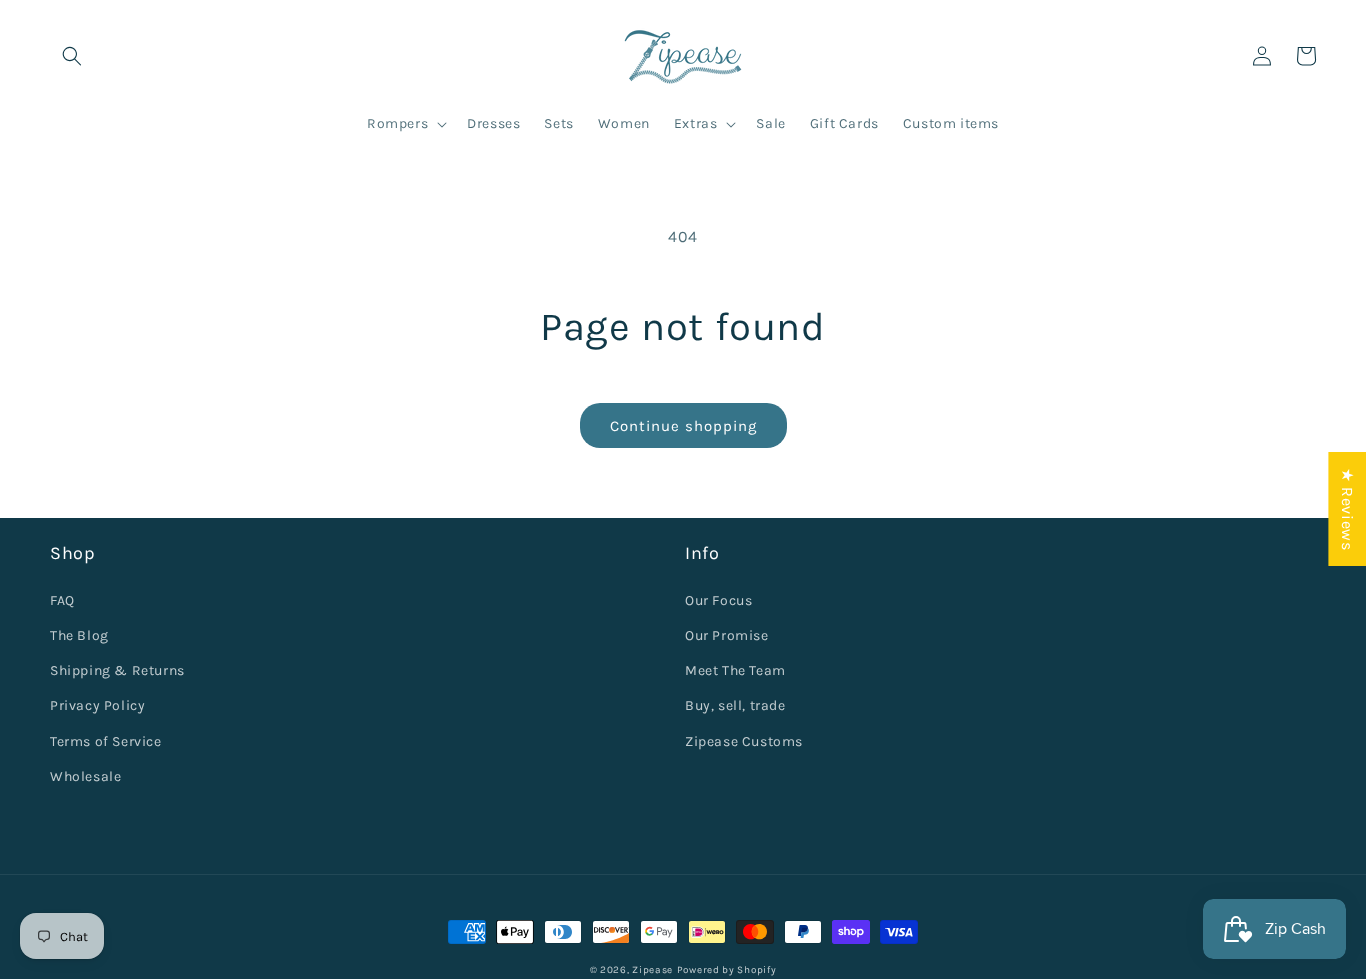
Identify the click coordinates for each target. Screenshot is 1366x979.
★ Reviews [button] (1347, 508)
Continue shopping (683, 426)
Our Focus (718, 600)
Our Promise (727, 635)
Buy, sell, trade (735, 705)
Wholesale (85, 776)
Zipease (652, 970)
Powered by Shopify (727, 970)
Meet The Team (735, 670)
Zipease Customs (744, 741)
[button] (72, 56)
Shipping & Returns (117, 670)
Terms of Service (106, 741)
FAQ (62, 600)
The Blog (79, 635)
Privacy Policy (97, 705)
